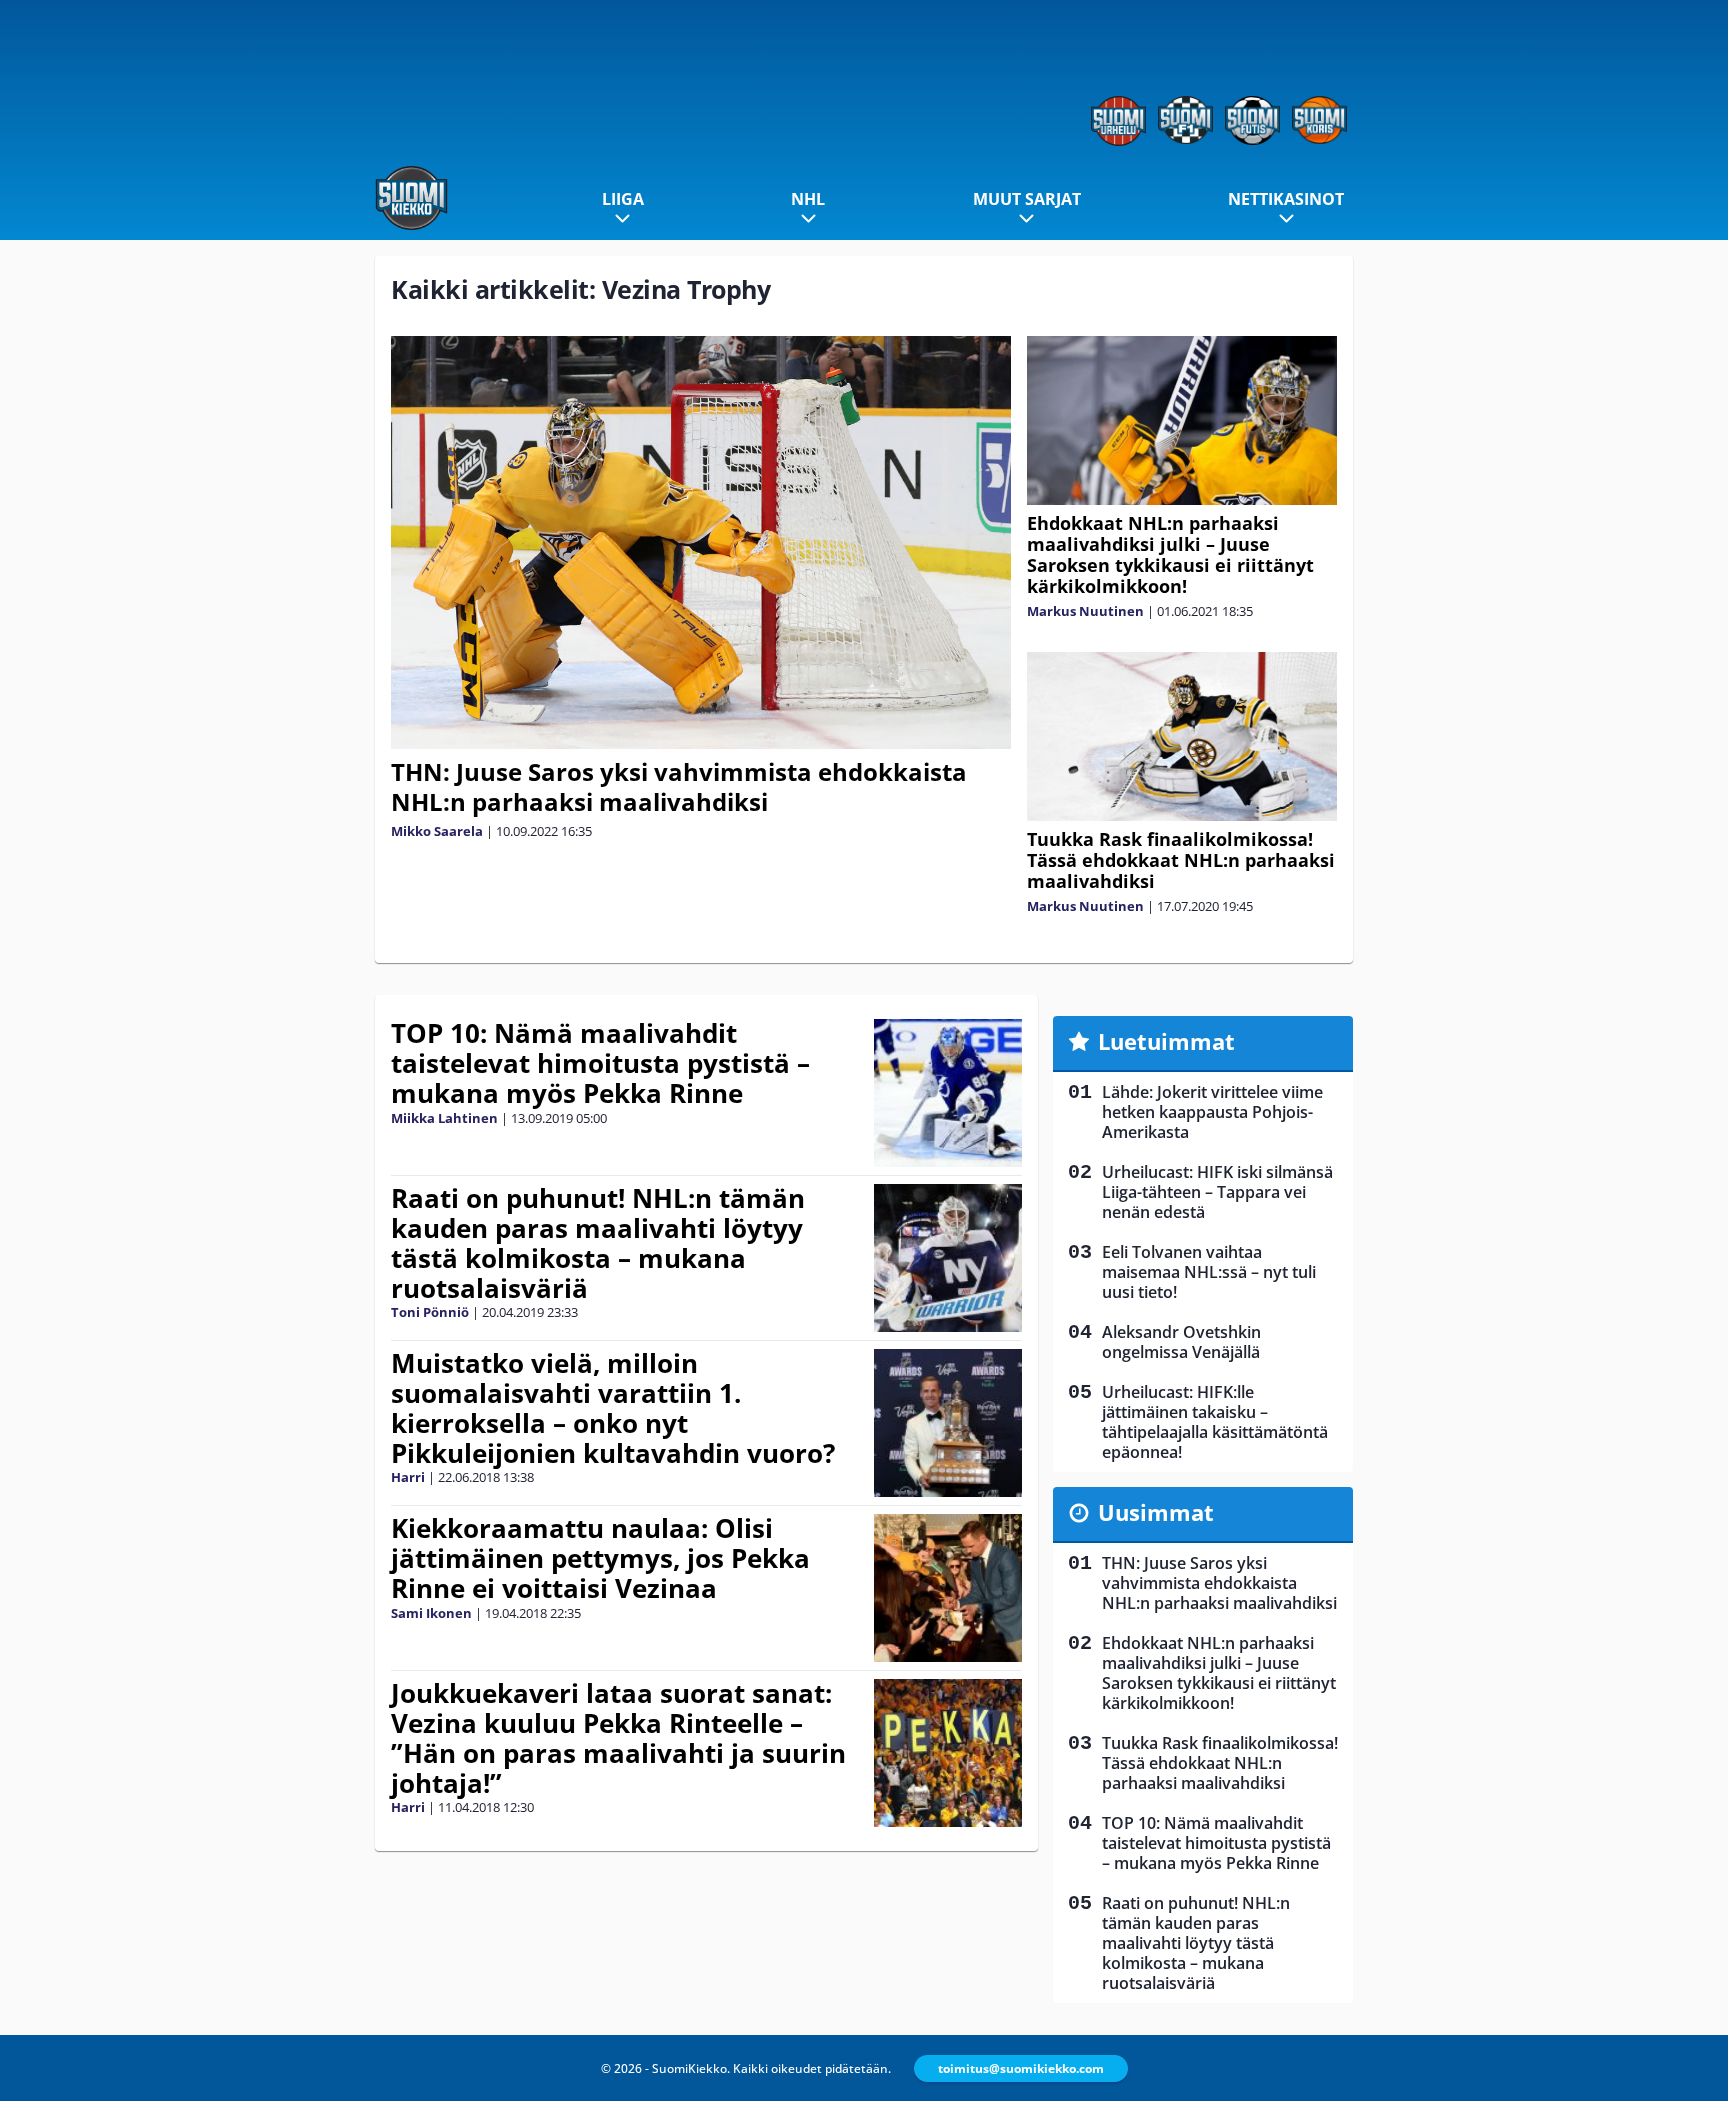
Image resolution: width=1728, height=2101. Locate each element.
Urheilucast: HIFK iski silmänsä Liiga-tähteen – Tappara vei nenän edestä (1217, 1192)
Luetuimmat (1166, 1041)
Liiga (623, 199)
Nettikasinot (1286, 199)
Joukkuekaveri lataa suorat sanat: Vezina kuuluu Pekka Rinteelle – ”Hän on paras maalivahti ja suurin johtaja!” (618, 1738)
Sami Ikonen (431, 1613)
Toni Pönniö (430, 1312)
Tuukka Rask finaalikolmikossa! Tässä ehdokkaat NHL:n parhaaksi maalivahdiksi (1181, 860)
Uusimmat (1156, 1512)
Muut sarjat (1027, 199)
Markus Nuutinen (1085, 611)
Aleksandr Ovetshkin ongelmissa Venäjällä (1181, 1342)
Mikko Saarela (437, 831)
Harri (408, 1477)
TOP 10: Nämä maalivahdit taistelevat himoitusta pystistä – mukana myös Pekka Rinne (600, 1063)
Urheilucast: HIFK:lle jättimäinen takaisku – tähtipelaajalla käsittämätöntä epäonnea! (1215, 1422)
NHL (808, 199)
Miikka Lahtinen (444, 1118)
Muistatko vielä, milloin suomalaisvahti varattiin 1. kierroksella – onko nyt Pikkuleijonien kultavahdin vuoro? (613, 1408)
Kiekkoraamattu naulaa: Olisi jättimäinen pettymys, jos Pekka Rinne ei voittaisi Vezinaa (600, 1558)
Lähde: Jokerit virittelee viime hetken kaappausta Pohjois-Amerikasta (1212, 1112)
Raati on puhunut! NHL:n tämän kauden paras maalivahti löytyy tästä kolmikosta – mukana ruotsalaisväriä (598, 1243)
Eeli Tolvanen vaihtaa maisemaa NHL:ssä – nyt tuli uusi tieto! (1209, 1272)
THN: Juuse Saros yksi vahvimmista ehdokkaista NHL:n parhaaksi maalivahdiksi (679, 786)
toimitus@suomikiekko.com (1021, 2068)
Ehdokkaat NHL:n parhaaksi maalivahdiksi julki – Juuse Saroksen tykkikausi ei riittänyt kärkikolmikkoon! (1170, 554)
